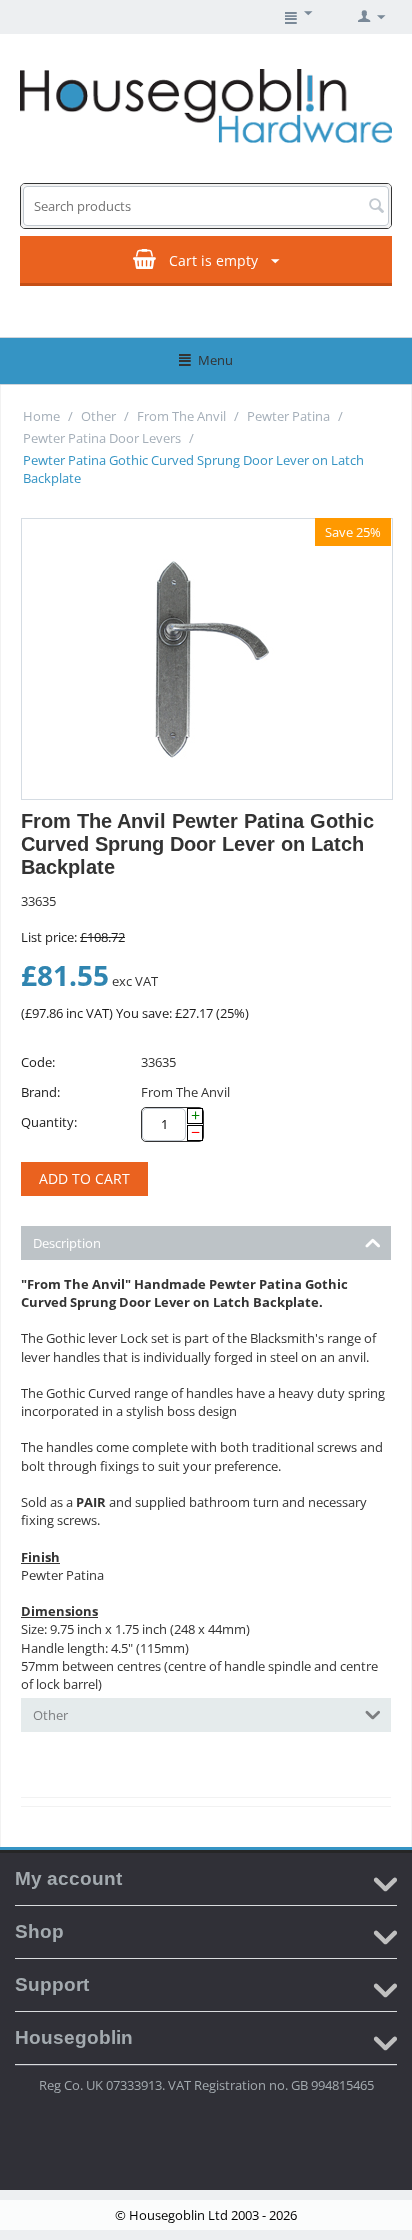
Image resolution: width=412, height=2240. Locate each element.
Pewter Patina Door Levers (102, 438)
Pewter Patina (288, 416)
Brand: (40, 1092)
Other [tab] (50, 1715)
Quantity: (49, 1122)
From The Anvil (181, 416)
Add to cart (84, 1178)
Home (41, 416)
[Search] (376, 207)
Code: (38, 1062)
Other (98, 416)
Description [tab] (67, 1243)
